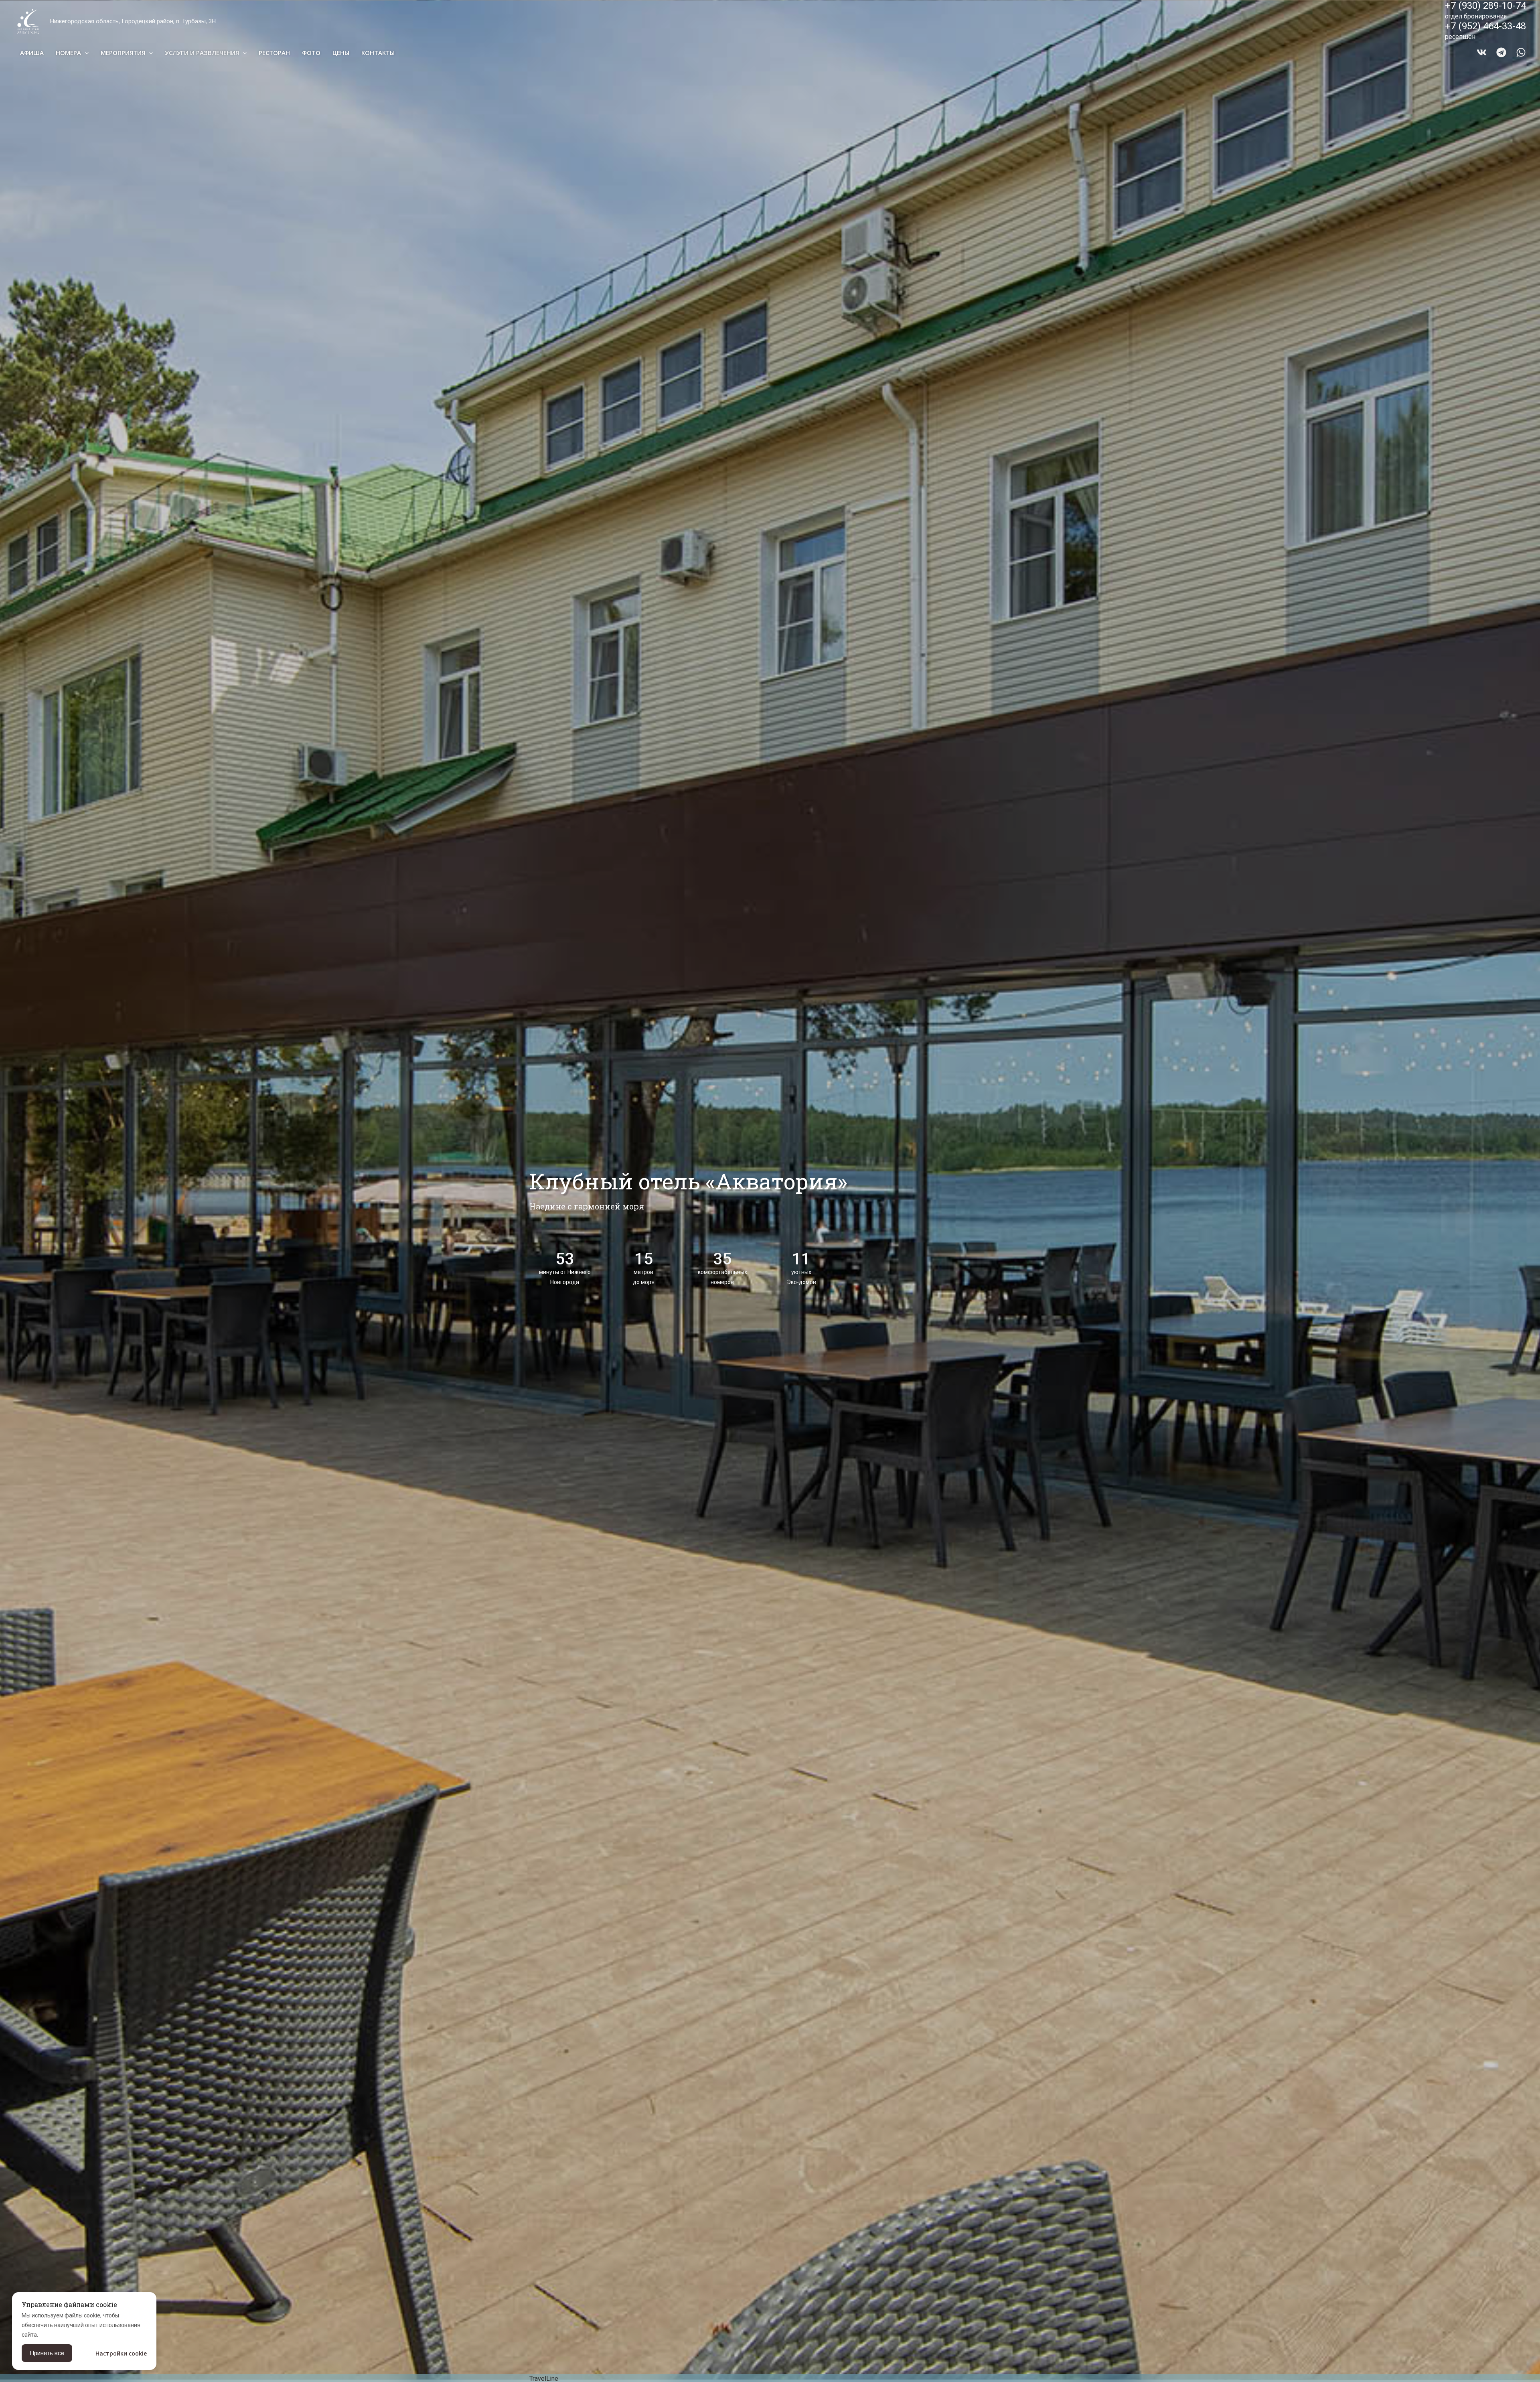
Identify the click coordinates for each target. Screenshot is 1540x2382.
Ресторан (274, 53)
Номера (68, 53)
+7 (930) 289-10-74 (1485, 6)
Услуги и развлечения (202, 53)
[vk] (1482, 52)
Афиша (32, 53)
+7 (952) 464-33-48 (1485, 26)
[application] (85, 53)
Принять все (47, 2353)
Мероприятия (123, 53)
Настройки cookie (121, 2353)
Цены (341, 53)
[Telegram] (1501, 52)
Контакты (378, 53)
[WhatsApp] (1521, 52)
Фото (311, 53)
